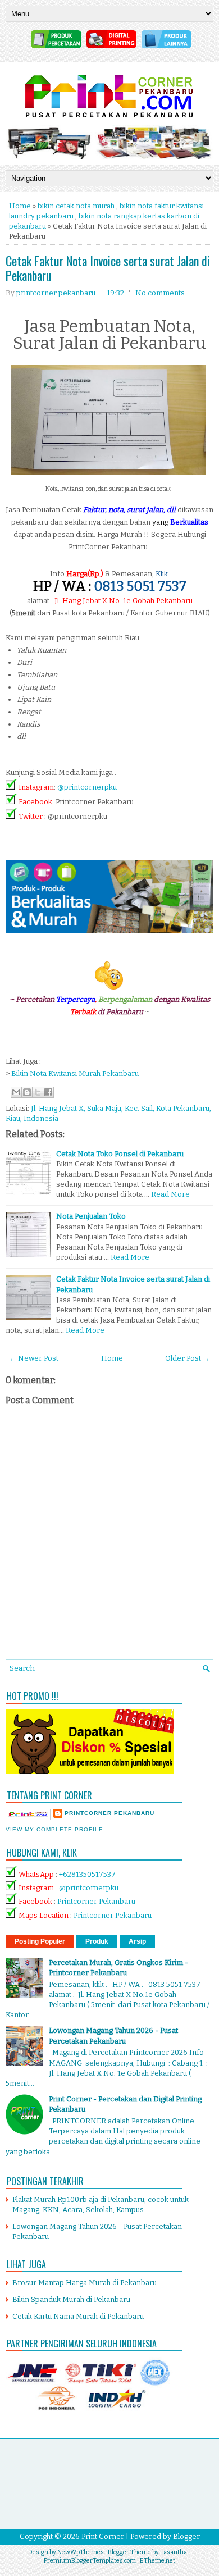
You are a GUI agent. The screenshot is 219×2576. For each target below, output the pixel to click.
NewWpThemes (81, 2552)
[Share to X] (38, 1092)
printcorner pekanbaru (109, 1813)
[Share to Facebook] (48, 1092)
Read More (170, 1194)
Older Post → (188, 1358)
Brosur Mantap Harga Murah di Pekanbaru (85, 2283)
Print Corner (103, 2536)
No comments (160, 293)
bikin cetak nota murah (76, 206)
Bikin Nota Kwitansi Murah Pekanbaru (75, 1073)
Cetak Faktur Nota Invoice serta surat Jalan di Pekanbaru (108, 268)
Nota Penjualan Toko (91, 1216)
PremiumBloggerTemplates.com (90, 2561)
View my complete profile (54, 1829)
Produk (97, 1941)
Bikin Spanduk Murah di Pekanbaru (71, 2299)
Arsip (137, 1941)
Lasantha (174, 2552)
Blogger (186, 2536)
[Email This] (16, 1092)
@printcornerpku (87, 787)
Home (20, 206)
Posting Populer (40, 1941)
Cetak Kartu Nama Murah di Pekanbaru (78, 2316)
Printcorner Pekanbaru (96, 1901)
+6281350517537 (87, 1874)
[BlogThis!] (27, 1092)
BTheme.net (158, 2561)
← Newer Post (34, 1358)
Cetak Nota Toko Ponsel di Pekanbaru (120, 1154)
